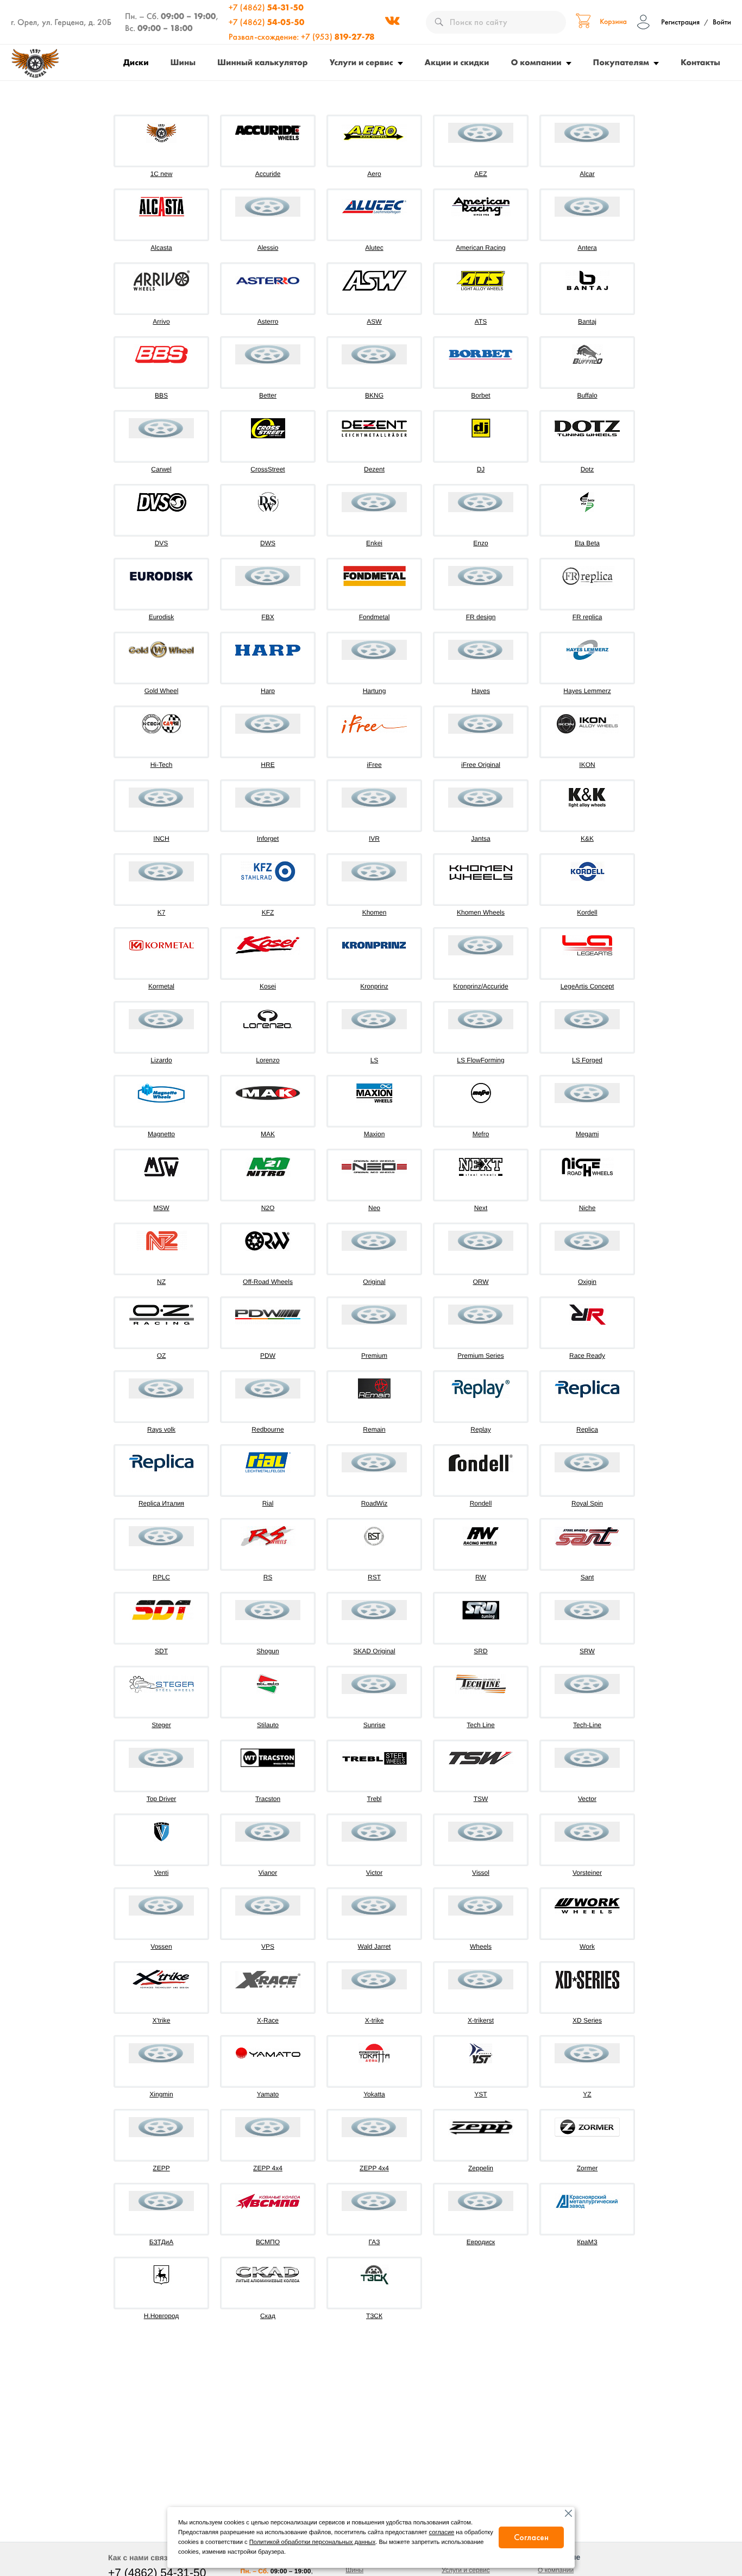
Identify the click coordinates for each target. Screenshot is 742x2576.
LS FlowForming (480, 1060)
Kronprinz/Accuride (480, 986)
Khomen (375, 912)
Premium (374, 1356)
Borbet (480, 395)
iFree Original (481, 765)
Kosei (268, 986)
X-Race (268, 2020)
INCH (161, 839)
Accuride (268, 174)
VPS (268, 1947)
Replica (587, 1429)
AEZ (480, 174)
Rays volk (161, 1429)
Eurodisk (162, 617)
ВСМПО (268, 2242)
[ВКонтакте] (392, 22)
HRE (268, 765)
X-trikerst (481, 2020)
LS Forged (587, 1060)
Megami (587, 1134)
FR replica (587, 617)
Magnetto (161, 1134)
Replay (480, 1429)
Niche (587, 1208)
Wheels (481, 1947)
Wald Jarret (375, 1947)
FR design (481, 617)
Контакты (700, 62)
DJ (481, 469)
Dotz (587, 469)
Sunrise (375, 1725)
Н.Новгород (162, 2316)
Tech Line (480, 1725)
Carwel (161, 469)
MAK (268, 1134)
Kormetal (161, 986)
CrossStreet (268, 469)
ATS (481, 322)
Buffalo (587, 395)
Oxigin (587, 1282)
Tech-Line (587, 1725)
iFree (374, 765)
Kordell (587, 912)
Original (374, 1282)
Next (481, 1208)
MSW (161, 1208)
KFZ (268, 912)
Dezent (374, 469)
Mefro (481, 1134)
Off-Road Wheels (268, 1282)
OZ (162, 1356)
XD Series (587, 2020)
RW (481, 1577)
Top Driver (162, 1799)
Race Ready (587, 1356)
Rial (268, 1503)
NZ (161, 1282)
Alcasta (161, 248)
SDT (161, 1651)
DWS (268, 543)
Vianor (268, 1873)
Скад (268, 2316)
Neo (374, 1208)
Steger (161, 1725)
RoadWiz (375, 1503)
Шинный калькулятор (263, 62)
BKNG (374, 395)
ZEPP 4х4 (374, 2168)
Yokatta (374, 2094)
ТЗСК (374, 2316)
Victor (374, 1873)
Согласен (531, 2537)
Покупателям (621, 62)
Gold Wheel (162, 691)
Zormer (587, 2168)
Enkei (374, 543)
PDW (268, 1356)
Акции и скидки (457, 62)
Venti (162, 1873)
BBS (161, 395)
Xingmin (161, 2094)
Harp (268, 691)
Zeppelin (481, 2168)
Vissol (481, 1873)
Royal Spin (587, 1503)
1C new (162, 174)
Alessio (268, 248)
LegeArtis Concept (587, 986)
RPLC (161, 1577)
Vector (587, 1799)
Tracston (268, 1799)
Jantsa (480, 839)
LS (375, 1060)
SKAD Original (374, 1651)
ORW (480, 1282)
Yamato (268, 2094)
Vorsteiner (587, 1873)
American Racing (480, 248)
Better (268, 395)
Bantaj (587, 322)
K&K (587, 839)
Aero (374, 174)
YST (480, 2094)
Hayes (481, 691)
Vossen (161, 1947)
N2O (268, 1208)
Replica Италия (161, 1503)
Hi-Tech (162, 765)
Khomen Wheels (481, 912)
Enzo (480, 543)
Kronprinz (374, 986)
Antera (587, 248)
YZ (587, 2094)
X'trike (162, 2020)
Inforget (268, 839)
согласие (442, 2533)
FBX (268, 617)
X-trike (375, 2020)
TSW (481, 1799)
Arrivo (161, 322)
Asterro (268, 322)
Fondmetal (375, 617)
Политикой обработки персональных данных (312, 2542)
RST (374, 1577)
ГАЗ (375, 2242)
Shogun (268, 1651)
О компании (536, 62)
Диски (136, 62)
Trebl (375, 1799)
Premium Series (480, 1356)
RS (268, 1577)
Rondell (481, 1503)
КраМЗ (587, 2242)
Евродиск (481, 2242)
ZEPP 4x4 (268, 2168)
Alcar (587, 174)
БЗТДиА (162, 2242)
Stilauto (268, 1725)
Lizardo (161, 1060)
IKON (587, 765)
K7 (162, 912)
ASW (374, 322)
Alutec (374, 248)
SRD (480, 1651)
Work (587, 1947)
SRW (587, 1651)
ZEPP (161, 2168)
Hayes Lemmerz (587, 691)
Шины (183, 62)
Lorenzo (268, 1060)
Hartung (375, 691)
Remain (374, 1429)
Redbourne (268, 1429)
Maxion (375, 1134)
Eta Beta (587, 543)
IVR (374, 839)
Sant (587, 1577)
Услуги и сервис (361, 62)
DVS (162, 543)
